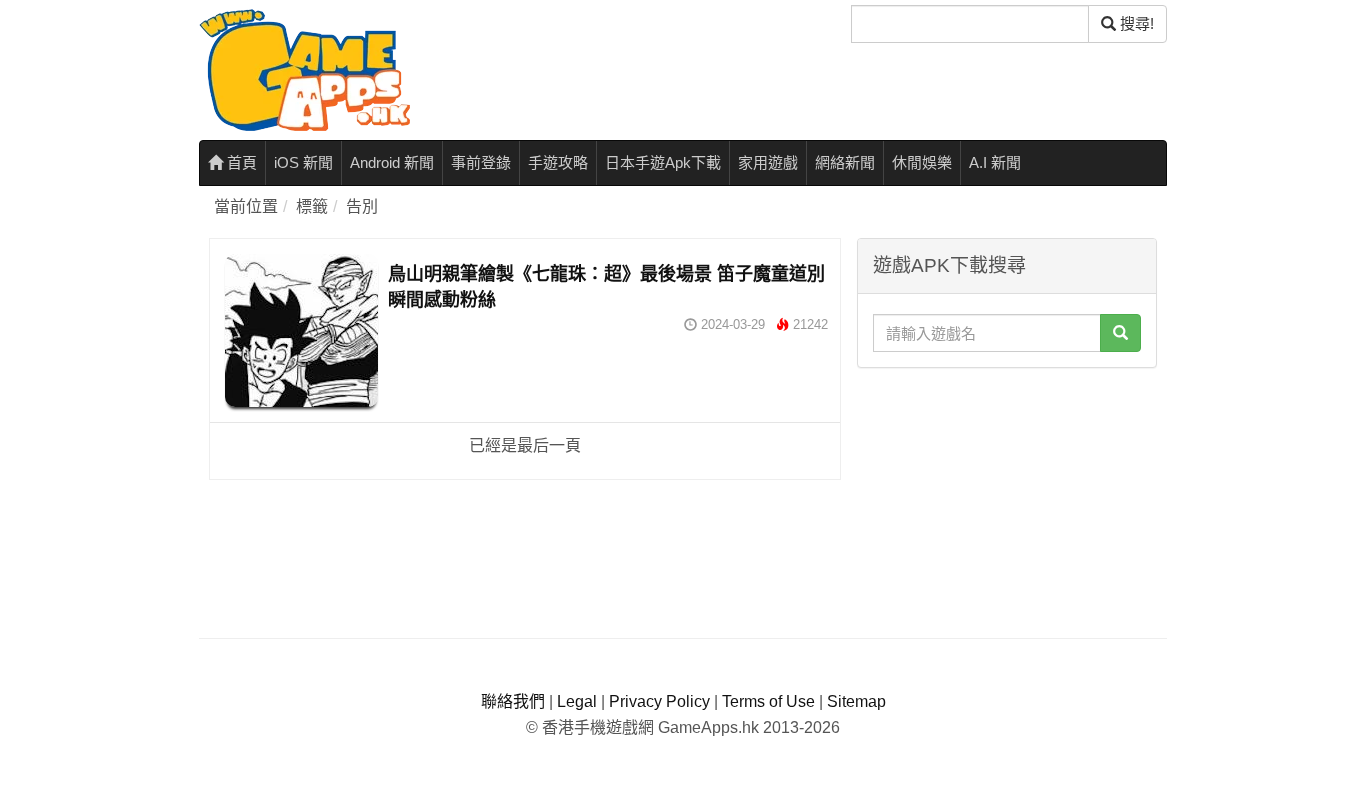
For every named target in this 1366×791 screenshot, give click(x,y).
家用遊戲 (768, 162)
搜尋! (1135, 23)
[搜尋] (1120, 333)
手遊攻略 (558, 162)
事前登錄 (481, 162)
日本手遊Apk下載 (663, 162)
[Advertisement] (1007, 503)
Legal (577, 701)
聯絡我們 (513, 701)
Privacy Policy (659, 701)
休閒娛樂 (922, 162)
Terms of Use (768, 701)
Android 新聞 (392, 162)
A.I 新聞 (995, 162)
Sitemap (856, 701)
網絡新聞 (845, 162)
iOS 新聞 (303, 162)
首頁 (240, 162)
